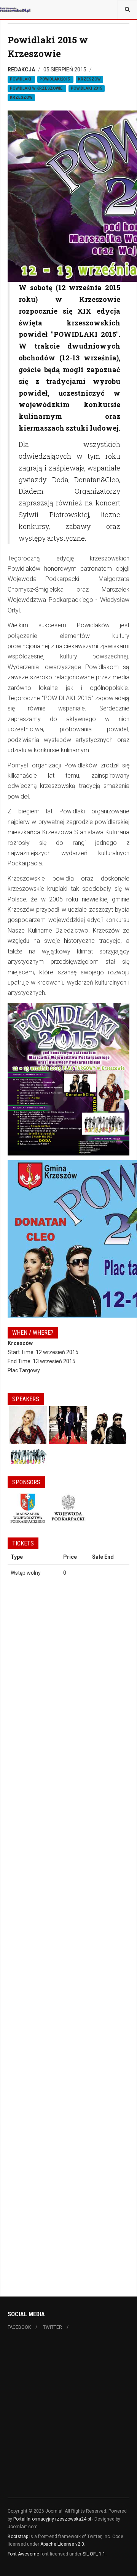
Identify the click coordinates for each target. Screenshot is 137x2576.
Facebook (19, 2327)
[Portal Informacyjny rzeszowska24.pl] (15, 9)
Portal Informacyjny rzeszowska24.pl (52, 2519)
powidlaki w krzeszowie (37, 88)
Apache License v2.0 (62, 2544)
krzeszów (89, 79)
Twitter (53, 2327)
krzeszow (21, 97)
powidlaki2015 (55, 79)
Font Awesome (23, 2554)
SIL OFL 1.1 (94, 2554)
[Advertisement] (68, 2417)
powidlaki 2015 (87, 88)
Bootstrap (18, 2537)
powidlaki (21, 79)
